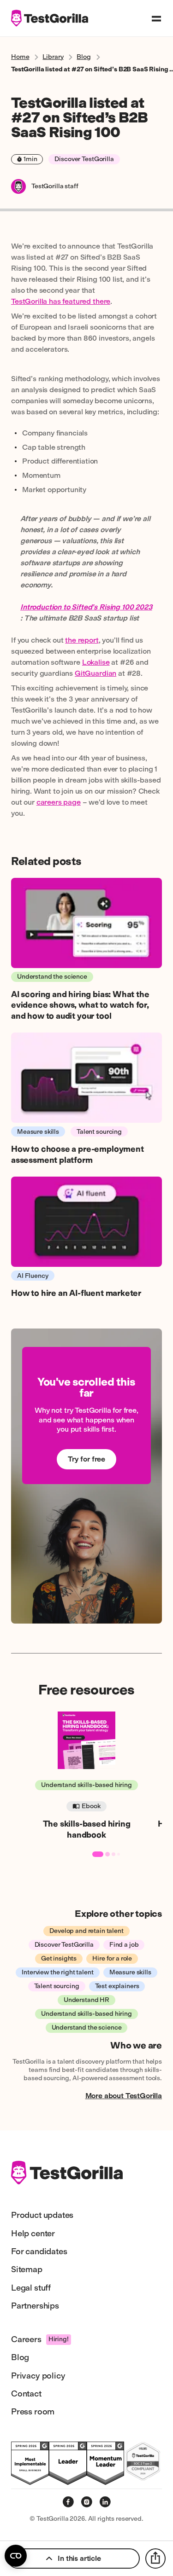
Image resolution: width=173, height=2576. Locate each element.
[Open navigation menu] (156, 18)
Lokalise (96, 662)
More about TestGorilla (124, 2096)
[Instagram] (87, 2502)
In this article (79, 2558)
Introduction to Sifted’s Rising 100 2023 (86, 607)
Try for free (86, 1459)
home (20, 57)
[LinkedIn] (105, 2502)
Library (53, 57)
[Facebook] (68, 2502)
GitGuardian (95, 673)
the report (82, 640)
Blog (84, 57)
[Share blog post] (155, 2559)
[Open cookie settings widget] (16, 2556)
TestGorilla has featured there (61, 301)
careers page (59, 802)
